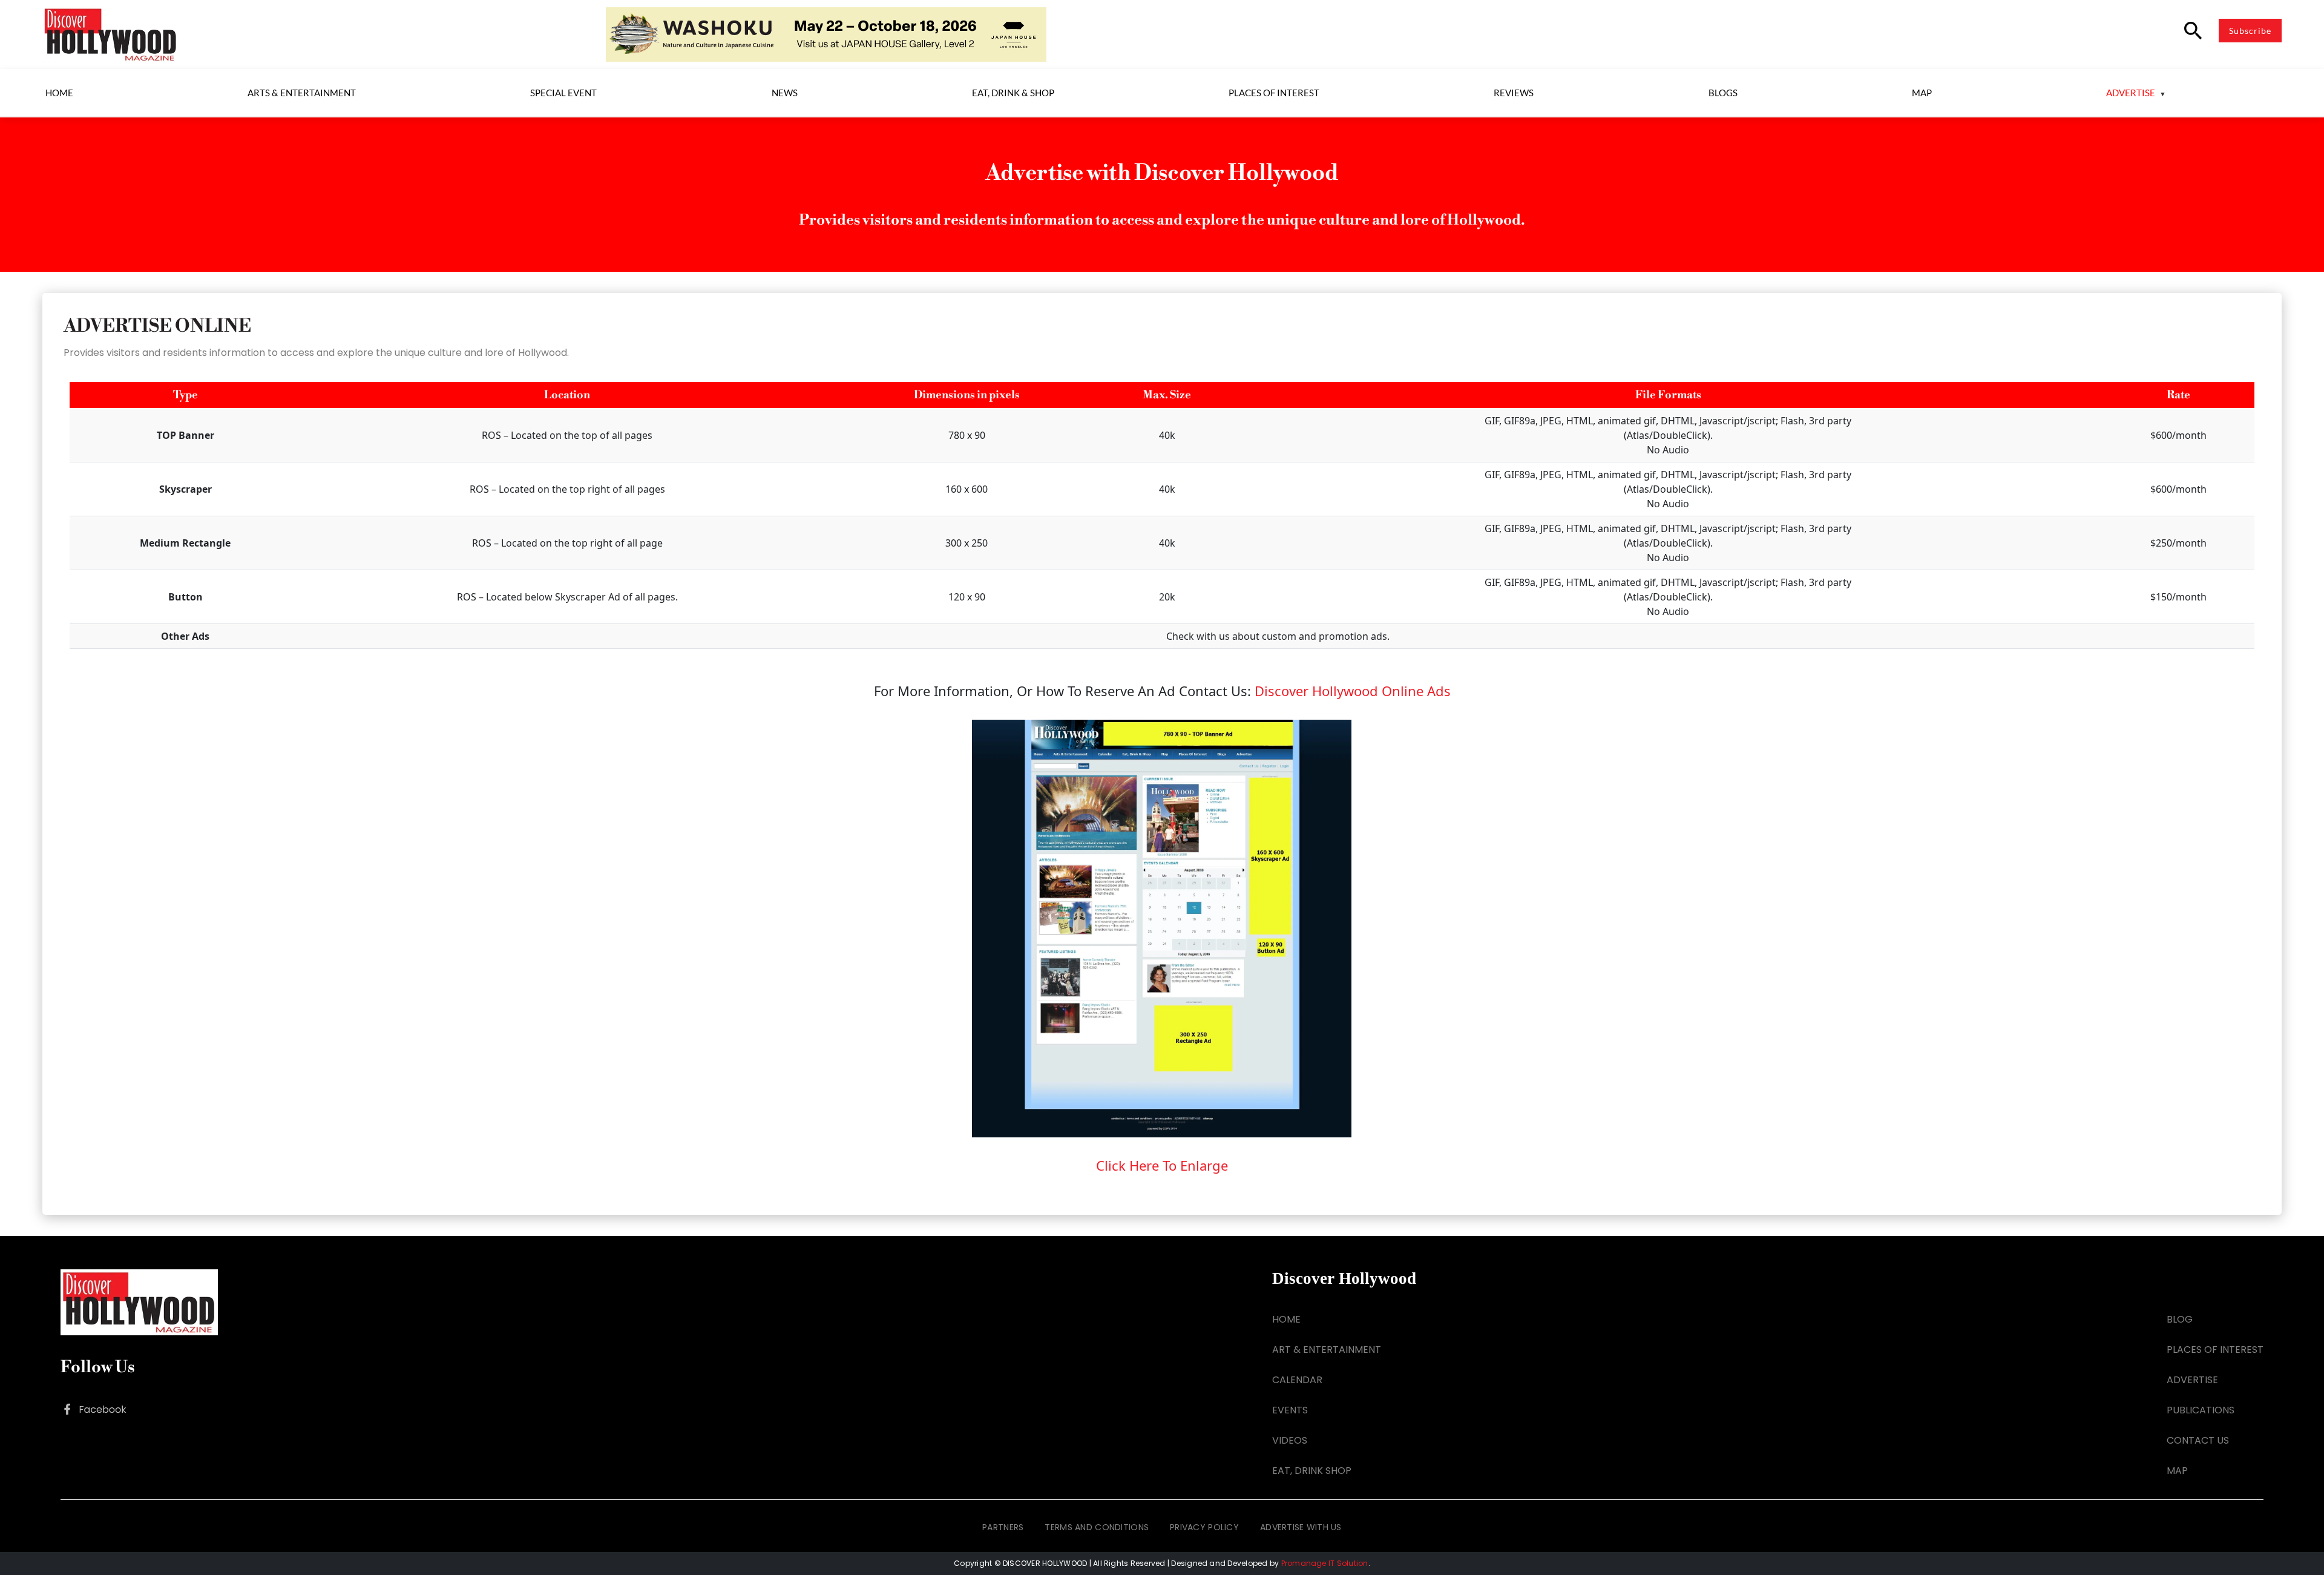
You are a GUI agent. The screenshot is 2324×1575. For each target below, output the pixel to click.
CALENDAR (1297, 1380)
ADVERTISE (2192, 1380)
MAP (2177, 1471)
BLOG (2180, 1319)
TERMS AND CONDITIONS (1097, 1527)
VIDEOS (1290, 1440)
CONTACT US (2198, 1440)
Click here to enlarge (1162, 1165)
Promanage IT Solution (1325, 1563)
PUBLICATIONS (2201, 1410)
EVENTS (1290, 1410)
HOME (1286, 1319)
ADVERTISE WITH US (1301, 1527)
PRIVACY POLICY (1204, 1527)
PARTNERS (1003, 1527)
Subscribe (2250, 31)
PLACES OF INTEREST (2215, 1350)
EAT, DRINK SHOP (1312, 1471)
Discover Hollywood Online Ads (1353, 691)
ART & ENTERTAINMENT (1327, 1350)
